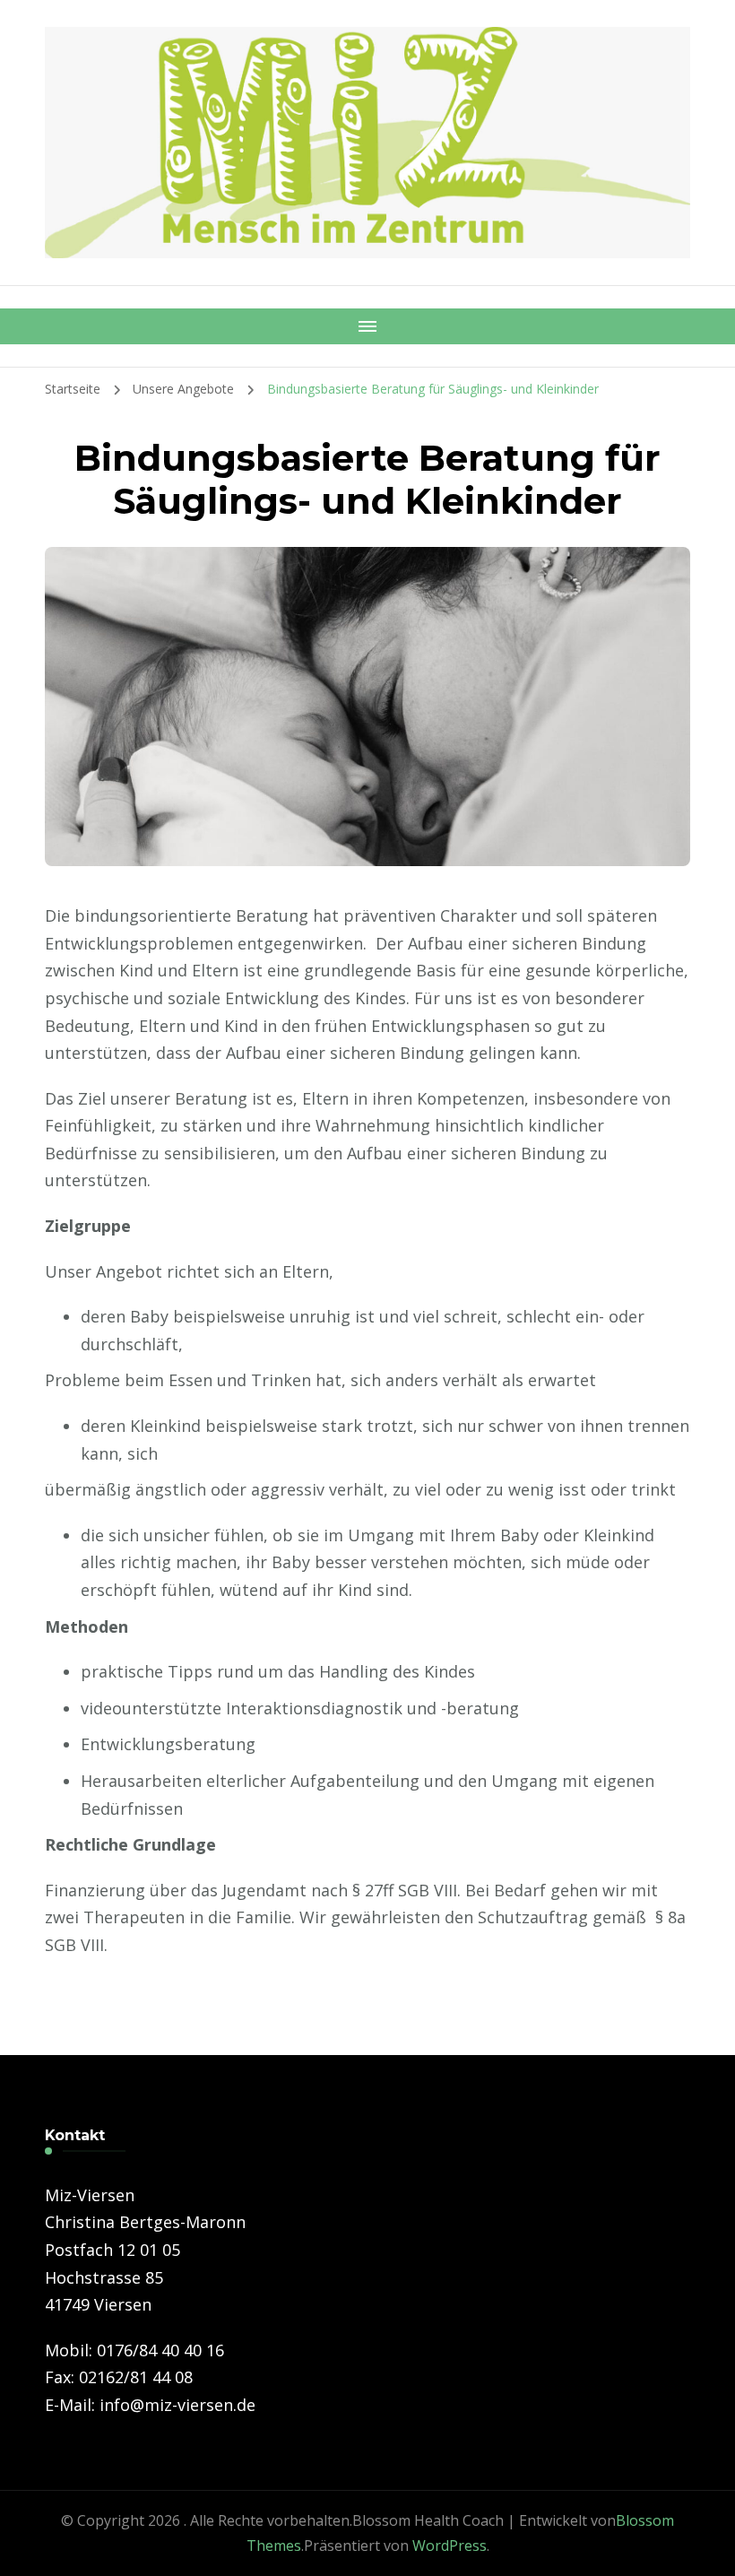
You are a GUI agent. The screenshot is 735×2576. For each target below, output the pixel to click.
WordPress (450, 2546)
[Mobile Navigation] (367, 326)
